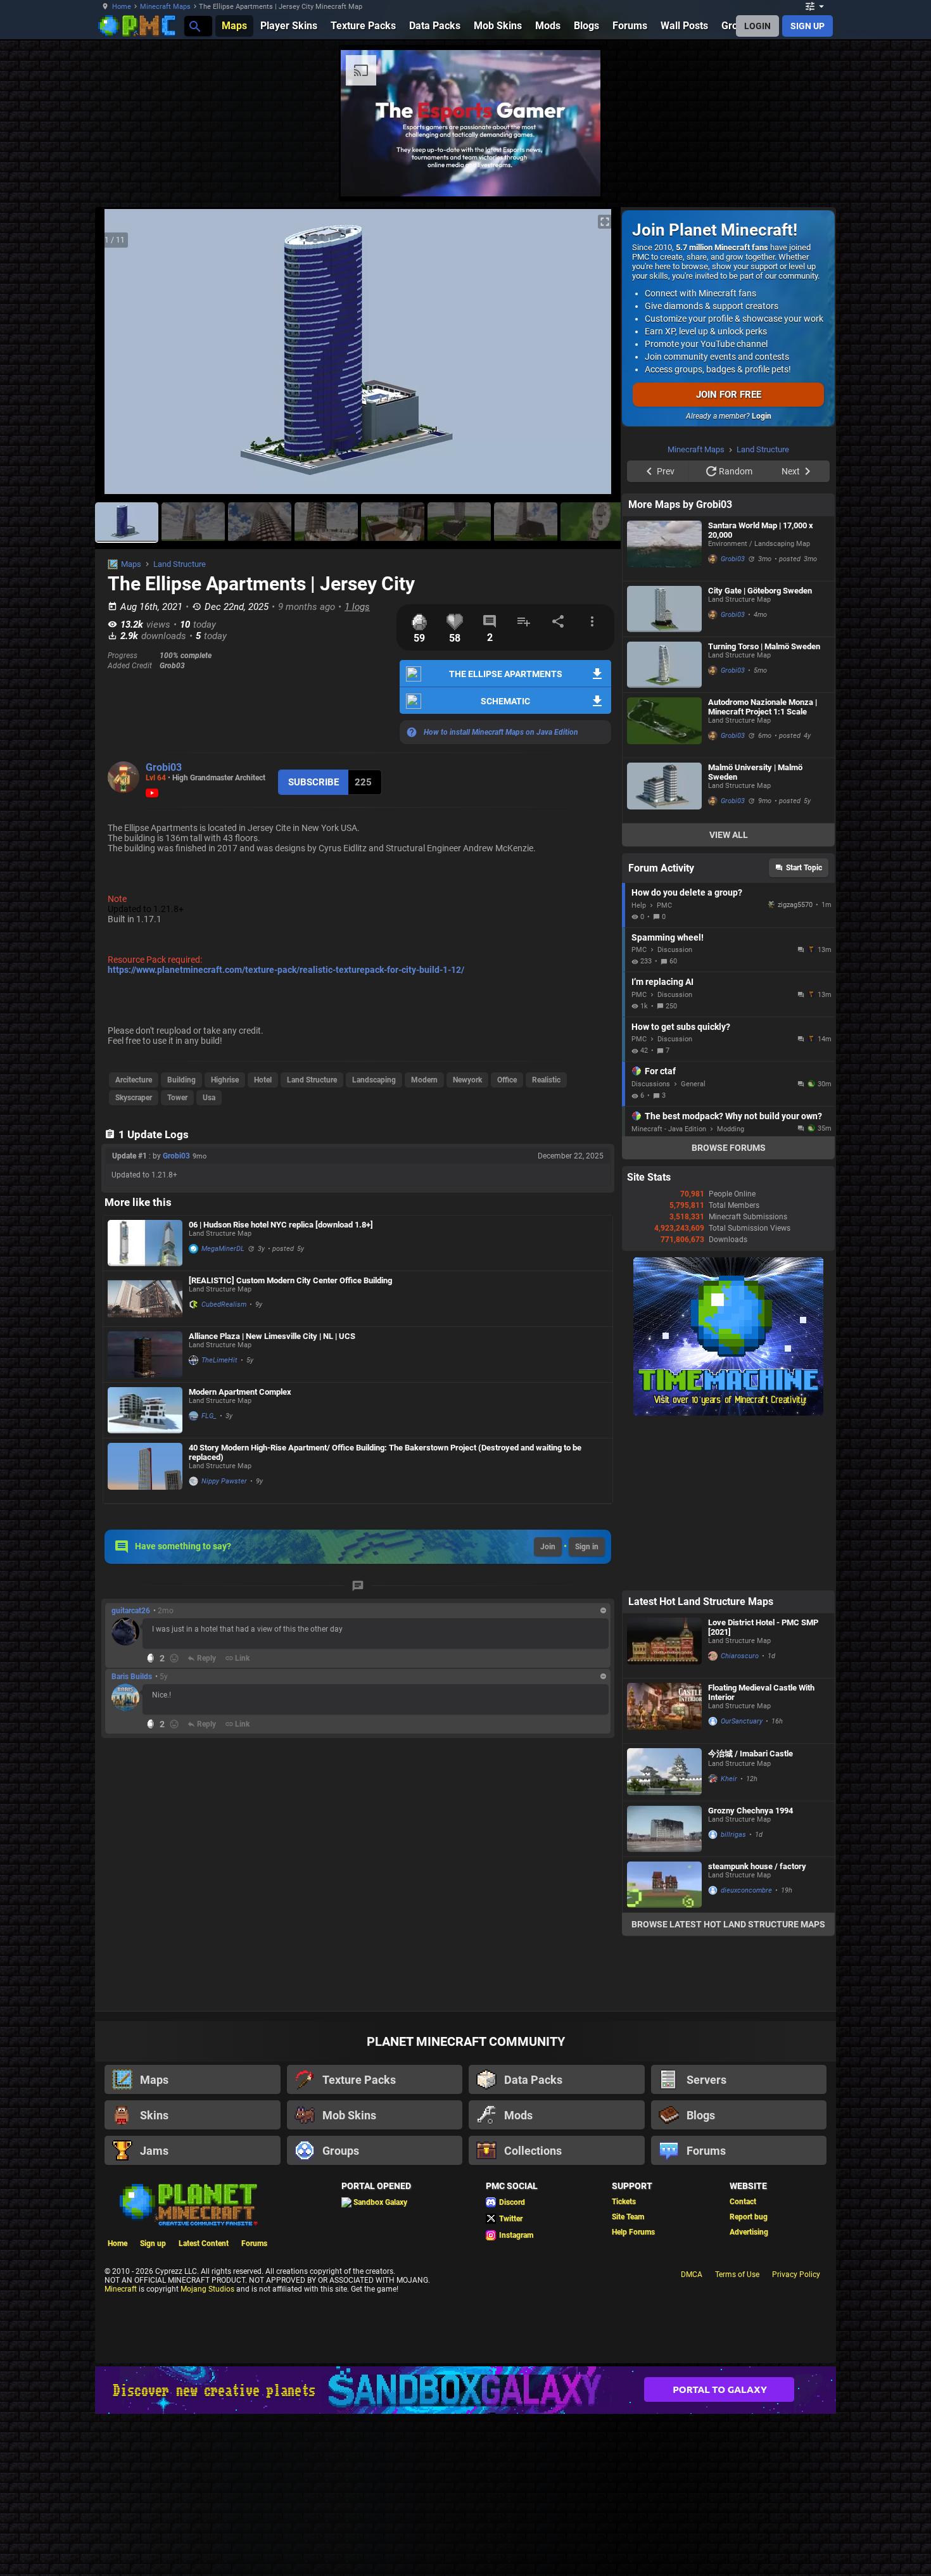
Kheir (729, 1779)
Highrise (225, 1080)
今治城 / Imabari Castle (750, 1754)
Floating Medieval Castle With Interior (761, 1692)
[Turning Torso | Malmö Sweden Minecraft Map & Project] (664, 665)
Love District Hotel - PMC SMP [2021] (763, 1627)
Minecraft (121, 2289)
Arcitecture (134, 1080)
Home (122, 7)
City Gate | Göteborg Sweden (760, 591)
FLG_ (209, 1416)
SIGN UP (807, 26)
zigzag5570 (795, 905)
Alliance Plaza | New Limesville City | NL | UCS (272, 1336)
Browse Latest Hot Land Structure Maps (728, 1924)
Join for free (729, 395)
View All (729, 835)
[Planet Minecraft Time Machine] (728, 1413)
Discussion (675, 950)
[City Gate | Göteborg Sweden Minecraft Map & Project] (664, 609)
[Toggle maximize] (605, 222)
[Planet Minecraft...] (194, 26)
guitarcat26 (131, 1611)
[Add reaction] (174, 1658)
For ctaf (660, 1071)
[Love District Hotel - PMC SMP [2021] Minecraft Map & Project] (664, 1646)
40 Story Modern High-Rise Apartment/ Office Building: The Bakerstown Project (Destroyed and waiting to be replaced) (385, 1452)
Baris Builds (132, 1677)
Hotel (263, 1080)
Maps (131, 564)
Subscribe (313, 782)
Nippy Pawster (224, 1481)
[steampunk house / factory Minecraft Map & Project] (664, 1885)
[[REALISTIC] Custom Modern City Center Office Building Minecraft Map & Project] (145, 1299)
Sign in (587, 1547)
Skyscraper (134, 1098)
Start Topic (804, 868)
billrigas (733, 1835)
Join (548, 1547)
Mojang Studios (207, 2289)
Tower (177, 1098)
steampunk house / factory (757, 1866)
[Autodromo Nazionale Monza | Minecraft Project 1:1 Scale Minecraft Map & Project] (664, 725)
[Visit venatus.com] (883, 176)
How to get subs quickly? (681, 1027)
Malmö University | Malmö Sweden (755, 772)
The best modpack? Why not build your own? (733, 1116)
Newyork (467, 1080)
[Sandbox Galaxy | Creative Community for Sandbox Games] (465, 2390)
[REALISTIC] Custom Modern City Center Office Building (290, 1280)
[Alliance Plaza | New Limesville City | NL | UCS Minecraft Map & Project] (145, 1355)
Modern (424, 1080)
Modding (731, 1129)
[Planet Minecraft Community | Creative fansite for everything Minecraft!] (187, 2204)
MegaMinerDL (223, 1249)
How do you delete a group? (687, 892)
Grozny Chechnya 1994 (750, 1811)
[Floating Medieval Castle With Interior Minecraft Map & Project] (664, 1711)
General (693, 1084)
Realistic (546, 1080)
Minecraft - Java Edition (669, 1129)
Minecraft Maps (165, 7)
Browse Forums (729, 1148)
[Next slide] (595, 357)
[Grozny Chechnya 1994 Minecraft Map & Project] (664, 1829)
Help (639, 905)
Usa (209, 1098)
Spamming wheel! (668, 937)
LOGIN (757, 26)
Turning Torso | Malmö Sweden (764, 646)
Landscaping (374, 1080)
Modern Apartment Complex (240, 1392)
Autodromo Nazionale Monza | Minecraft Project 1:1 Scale (763, 707)
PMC (664, 905)
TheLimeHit (219, 1360)
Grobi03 (164, 767)
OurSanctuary (742, 1721)
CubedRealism (224, 1304)
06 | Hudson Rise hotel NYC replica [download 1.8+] (281, 1225)
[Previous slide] (120, 357)
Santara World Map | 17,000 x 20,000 (761, 530)
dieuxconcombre (746, 1890)
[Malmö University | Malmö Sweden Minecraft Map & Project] (664, 790)
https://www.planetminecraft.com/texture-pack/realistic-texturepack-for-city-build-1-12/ (286, 970)
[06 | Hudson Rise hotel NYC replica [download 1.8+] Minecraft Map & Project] (145, 1243)
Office (507, 1080)
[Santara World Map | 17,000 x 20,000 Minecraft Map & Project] (664, 549)
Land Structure (180, 564)
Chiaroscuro (740, 1656)
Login (762, 416)
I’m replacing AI (662, 982)
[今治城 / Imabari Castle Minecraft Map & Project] (664, 1772)
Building (181, 1080)
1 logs (357, 607)
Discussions (651, 1084)
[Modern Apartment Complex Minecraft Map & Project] (145, 1410)
